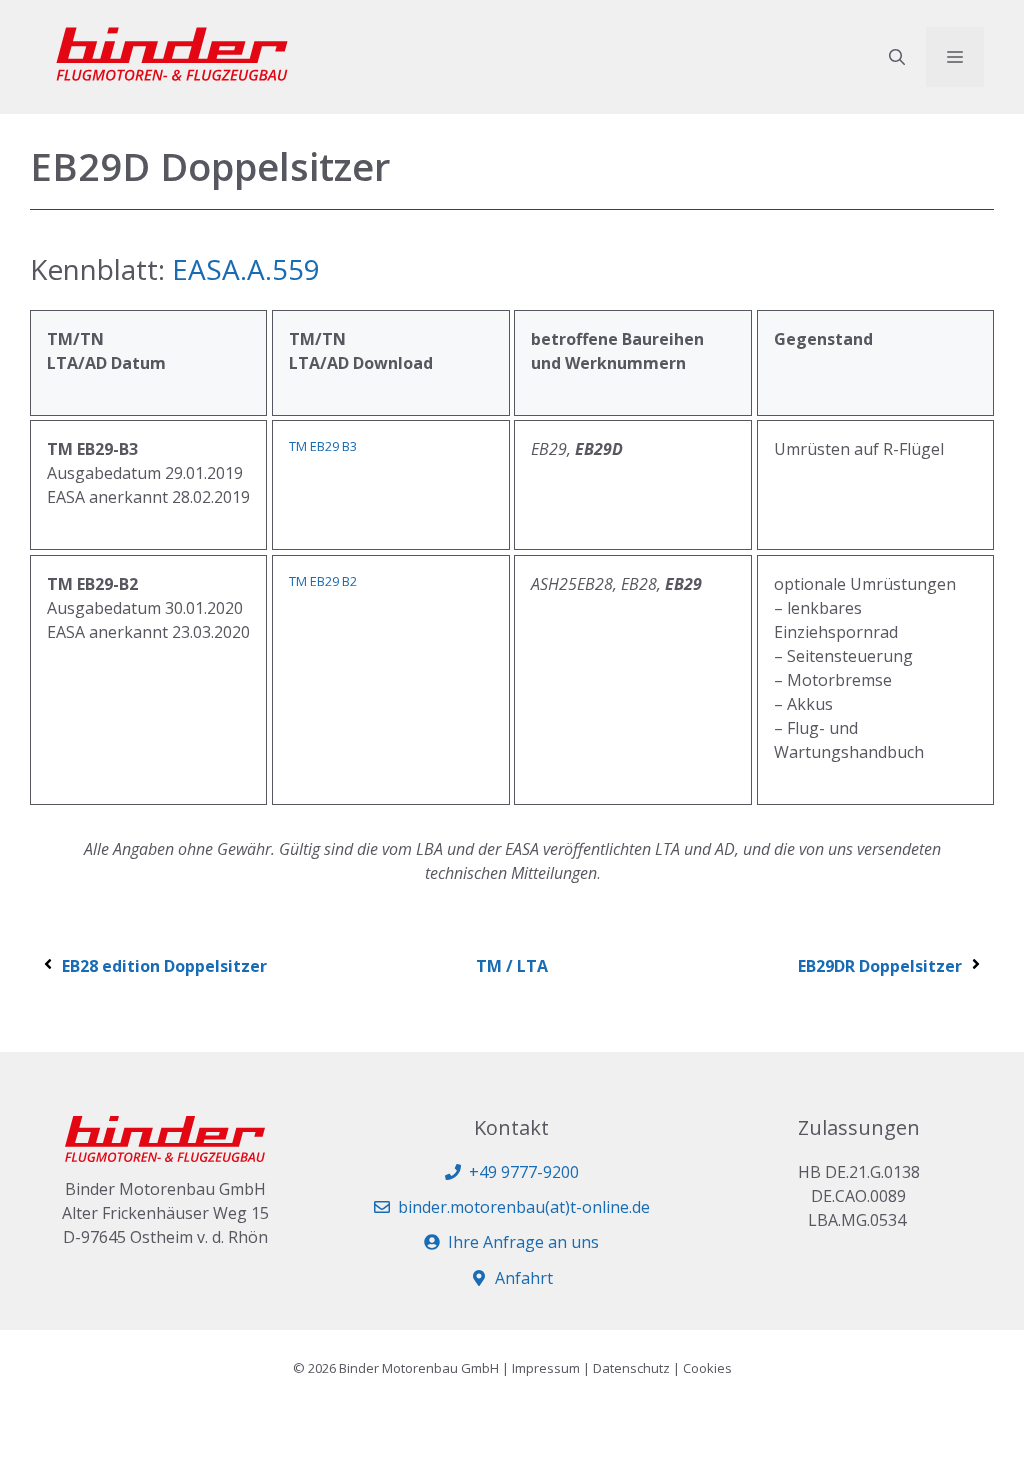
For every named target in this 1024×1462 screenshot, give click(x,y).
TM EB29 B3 (323, 446)
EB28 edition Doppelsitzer (164, 966)
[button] (897, 57)
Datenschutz (631, 1368)
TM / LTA (512, 966)
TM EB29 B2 (323, 581)
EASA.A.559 (246, 269)
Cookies (707, 1368)
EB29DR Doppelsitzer (880, 966)
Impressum (546, 1368)
